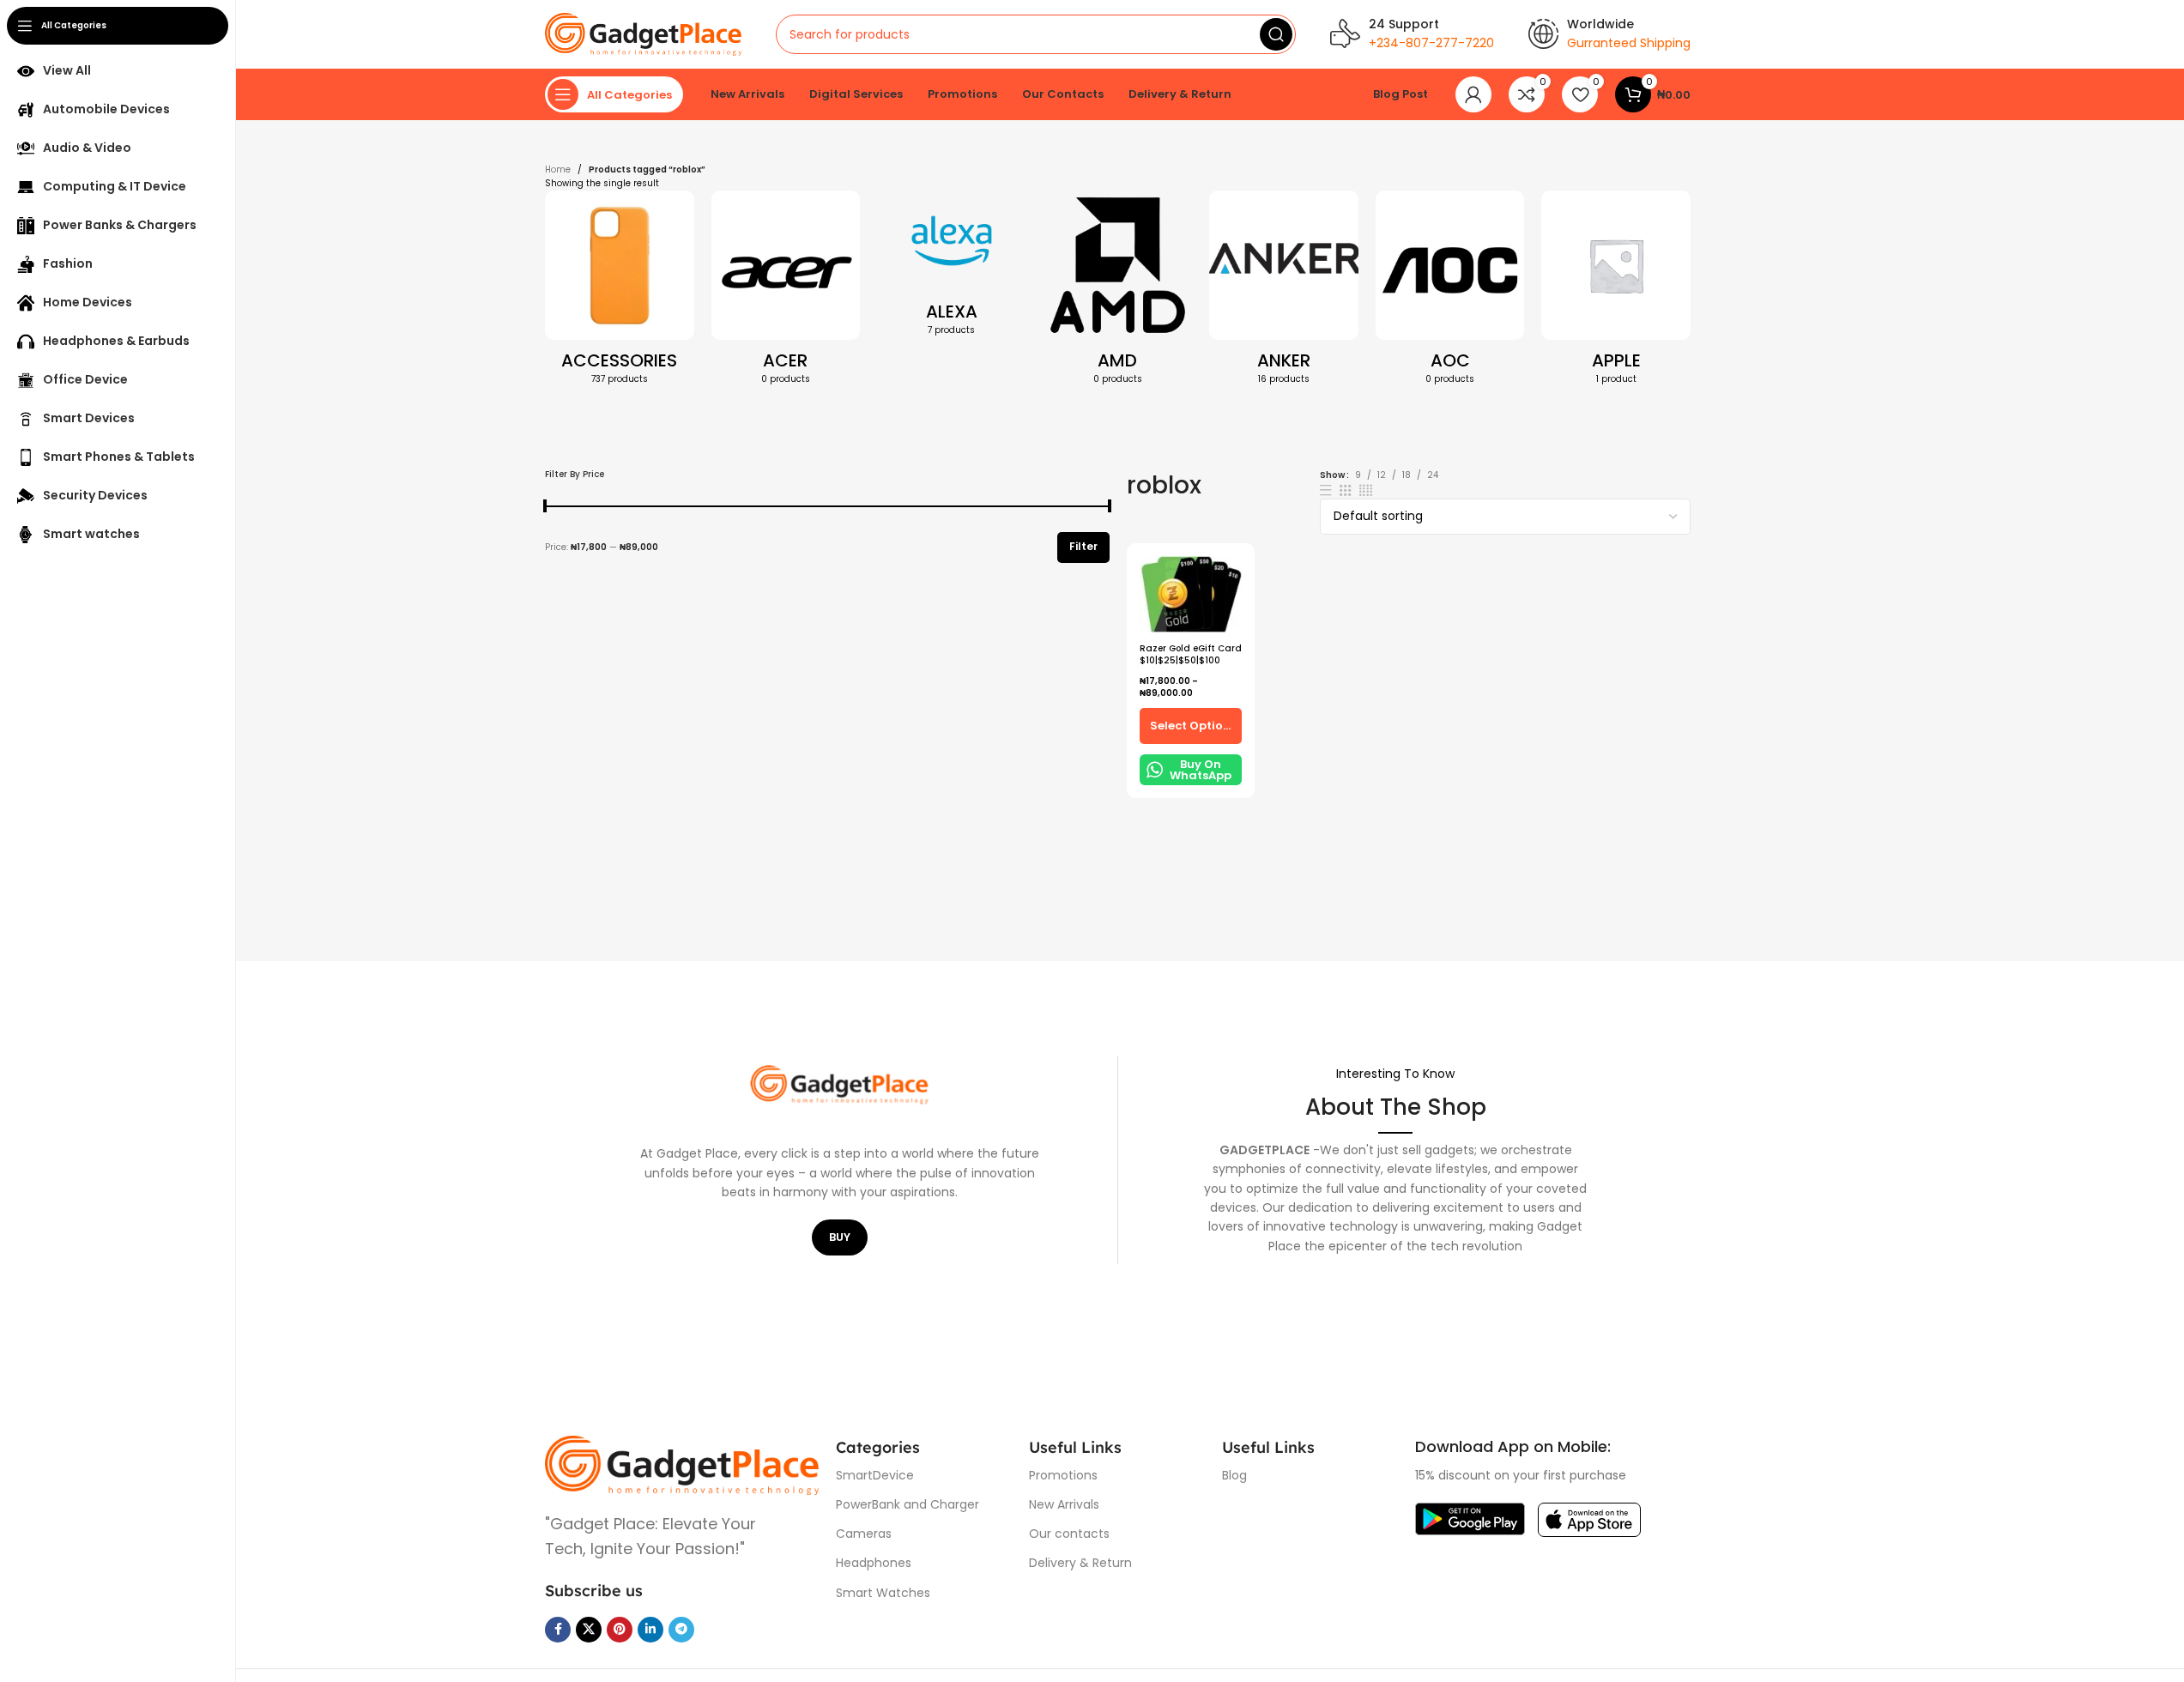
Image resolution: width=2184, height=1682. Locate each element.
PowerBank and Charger (907, 1504)
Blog (1234, 1475)
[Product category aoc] (1450, 293)
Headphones (874, 1563)
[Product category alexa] (952, 268)
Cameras (864, 1534)
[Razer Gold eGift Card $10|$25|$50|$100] (1191, 595)
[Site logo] (643, 34)
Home (558, 169)
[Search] (1276, 34)
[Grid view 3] (1346, 490)
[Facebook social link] (558, 1630)
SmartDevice (875, 1475)
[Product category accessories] (620, 293)
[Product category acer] (786, 293)
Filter (1083, 546)
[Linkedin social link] (650, 1630)
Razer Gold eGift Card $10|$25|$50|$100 (1191, 654)
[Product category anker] (1284, 293)
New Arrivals (1064, 1504)
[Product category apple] (1616, 293)
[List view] (1326, 490)
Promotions (1063, 1475)
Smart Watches (883, 1593)
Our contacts (1069, 1534)
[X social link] (589, 1630)
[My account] (1473, 94)
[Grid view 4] (1366, 490)
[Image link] (682, 1464)
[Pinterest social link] (620, 1630)
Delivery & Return (1080, 1563)
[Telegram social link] (681, 1630)
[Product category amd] (1118, 293)
